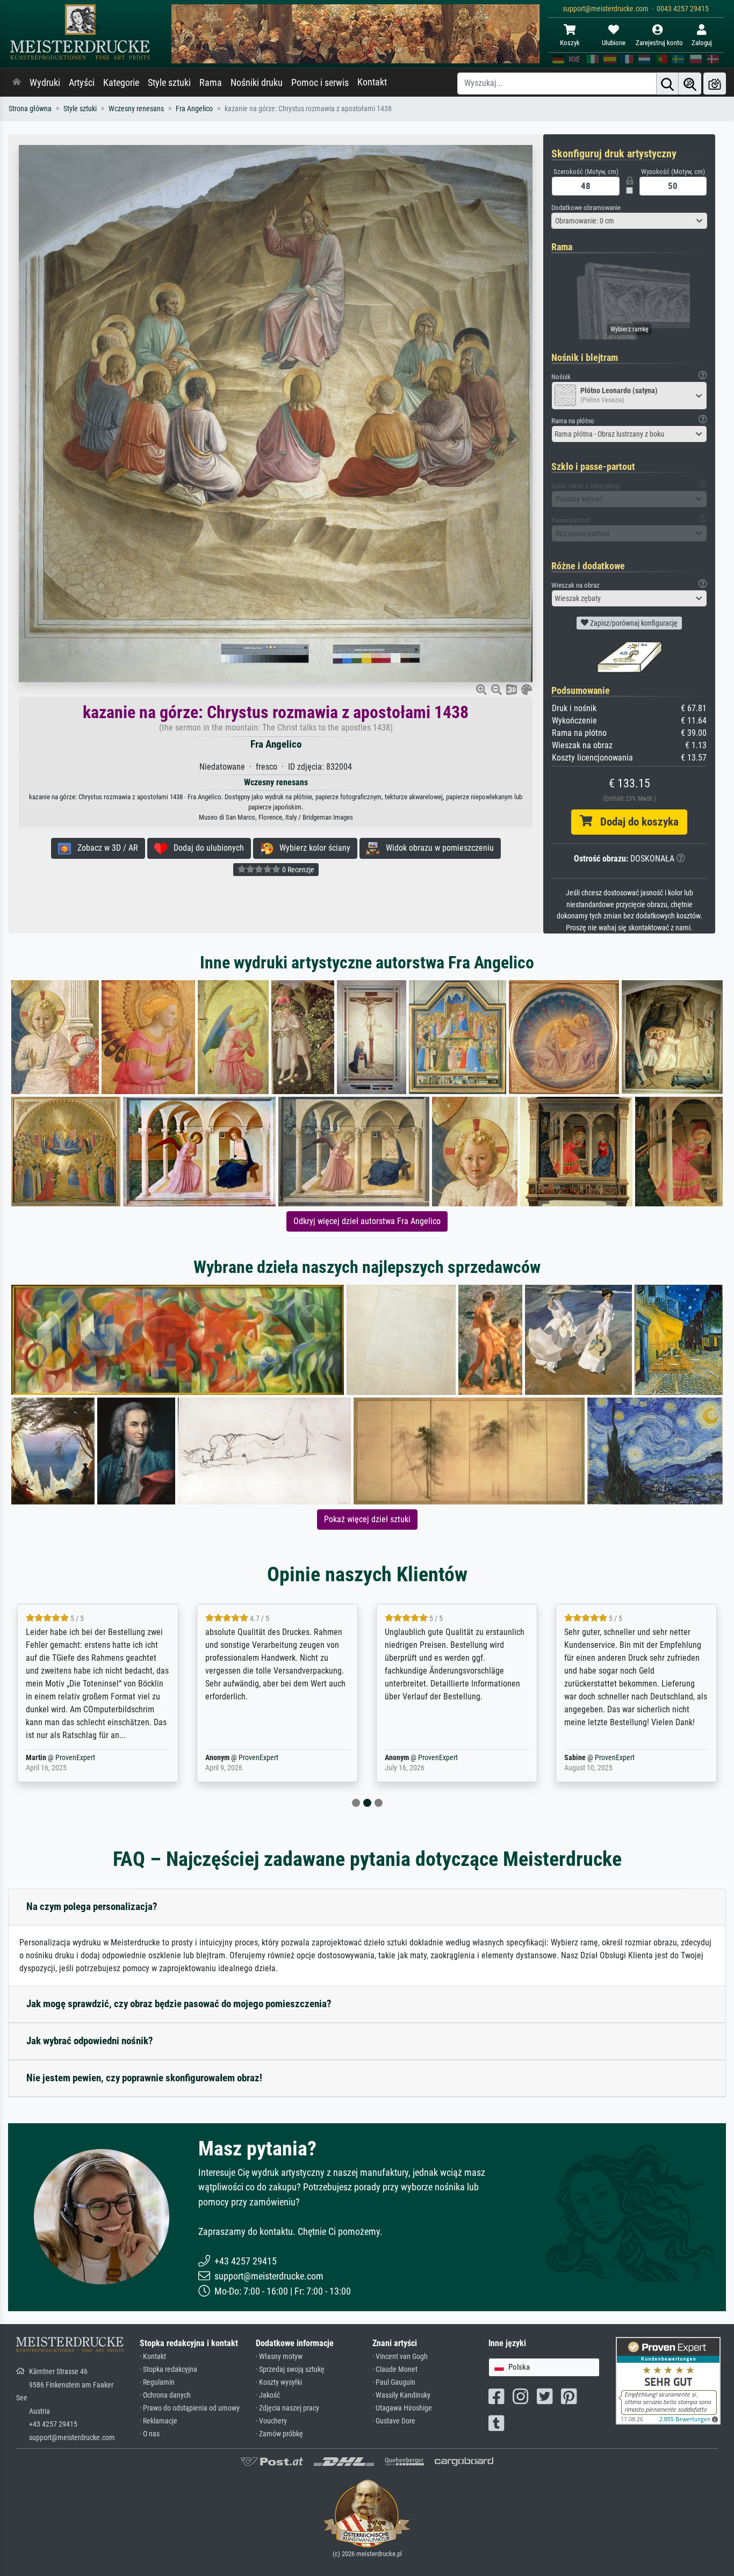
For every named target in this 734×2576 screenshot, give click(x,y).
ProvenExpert (68, 1758)
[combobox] (629, 221)
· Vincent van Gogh (400, 2357)
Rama (211, 83)
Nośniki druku (257, 83)
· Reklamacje (159, 2421)
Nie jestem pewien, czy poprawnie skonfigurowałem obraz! (144, 2078)
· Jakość (268, 2395)
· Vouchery (271, 2421)
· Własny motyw (279, 2357)
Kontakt (372, 82)
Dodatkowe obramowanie (586, 208)
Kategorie (121, 83)
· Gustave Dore (394, 2421)
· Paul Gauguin (394, 2382)
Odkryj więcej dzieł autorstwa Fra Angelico (367, 1221)
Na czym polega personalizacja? (92, 1906)
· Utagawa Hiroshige (402, 2408)
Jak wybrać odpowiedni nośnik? (90, 2041)
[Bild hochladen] (715, 84)
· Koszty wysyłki (279, 2382)
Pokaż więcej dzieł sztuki (367, 1519)
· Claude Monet (395, 2369)
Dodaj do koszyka (635, 822)
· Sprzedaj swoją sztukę (290, 2369)
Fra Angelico (194, 109)
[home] (17, 83)
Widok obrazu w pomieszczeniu (437, 848)
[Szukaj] (667, 84)
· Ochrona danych (165, 2395)
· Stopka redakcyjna (168, 2369)
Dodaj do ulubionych (206, 848)
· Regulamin (157, 2382)
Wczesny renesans (136, 109)
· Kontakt (153, 2357)
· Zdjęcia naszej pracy (287, 2408)
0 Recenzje (297, 870)
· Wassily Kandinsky (401, 2395)
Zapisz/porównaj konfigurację (633, 623)
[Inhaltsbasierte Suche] (690, 84)
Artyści (82, 83)
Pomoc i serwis (320, 83)
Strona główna (30, 109)
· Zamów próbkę (279, 2434)
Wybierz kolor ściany (312, 848)
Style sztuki (169, 83)
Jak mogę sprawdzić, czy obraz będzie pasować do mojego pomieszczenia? (179, 2004)
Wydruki (45, 83)
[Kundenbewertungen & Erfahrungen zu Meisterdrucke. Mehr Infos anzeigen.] (668, 2380)
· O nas (150, 2434)
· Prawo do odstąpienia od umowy (190, 2408)
